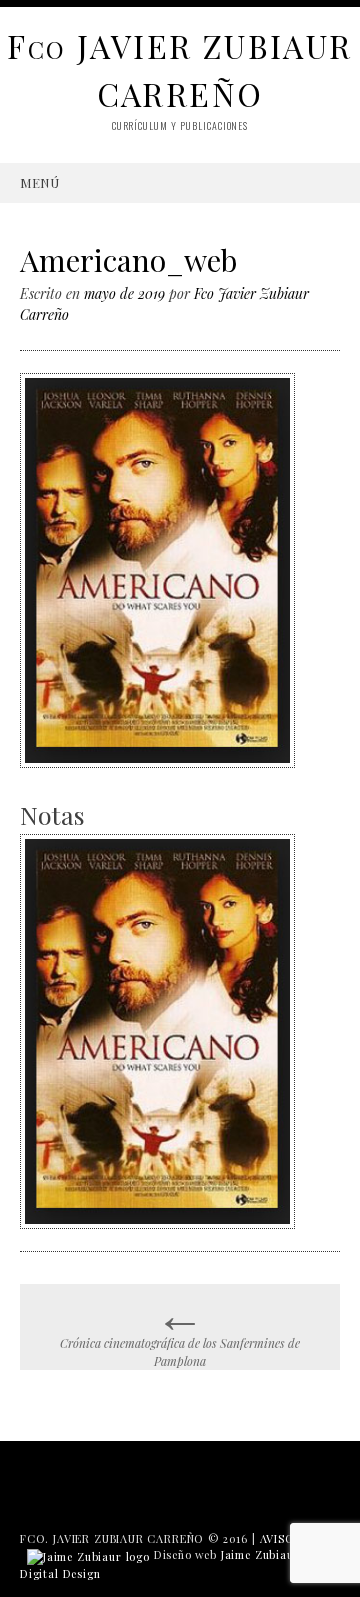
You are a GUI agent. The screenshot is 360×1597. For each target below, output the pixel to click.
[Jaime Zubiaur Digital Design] (88, 1554)
